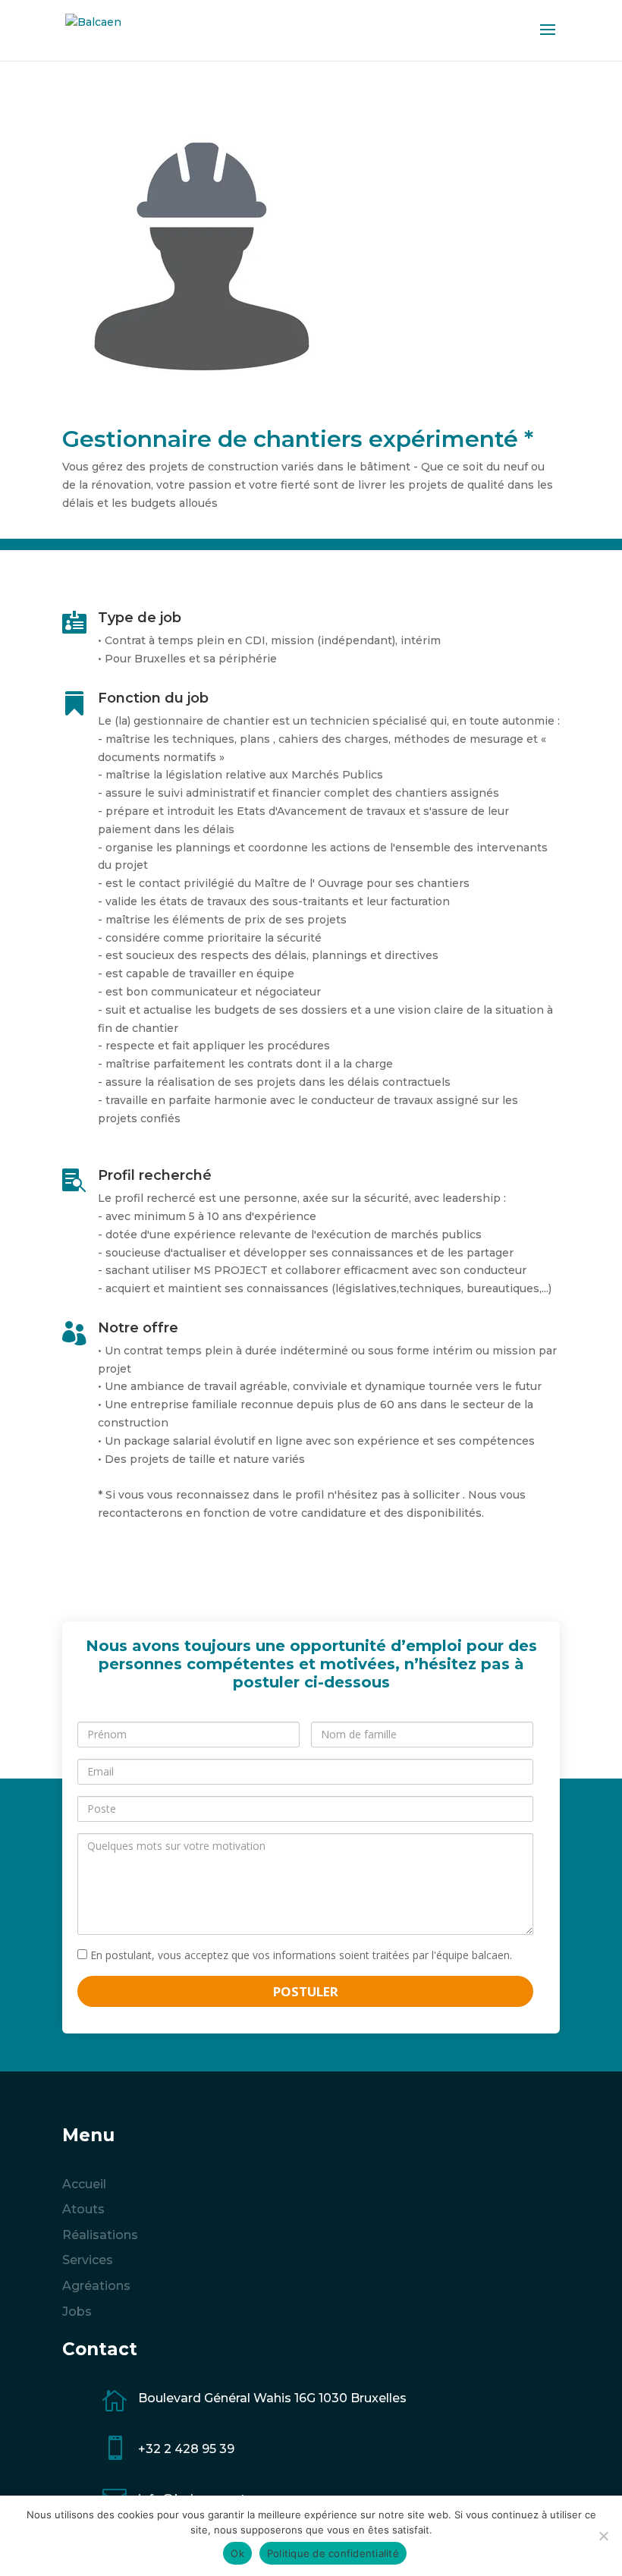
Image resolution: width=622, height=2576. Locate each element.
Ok (237, 2553)
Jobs (77, 2312)
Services (88, 2260)
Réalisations (100, 2235)
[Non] (603, 2536)
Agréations (96, 2286)
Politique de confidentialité (333, 2553)
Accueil (84, 2184)
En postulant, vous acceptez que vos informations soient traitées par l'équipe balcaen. (300, 1955)
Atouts (83, 2209)
